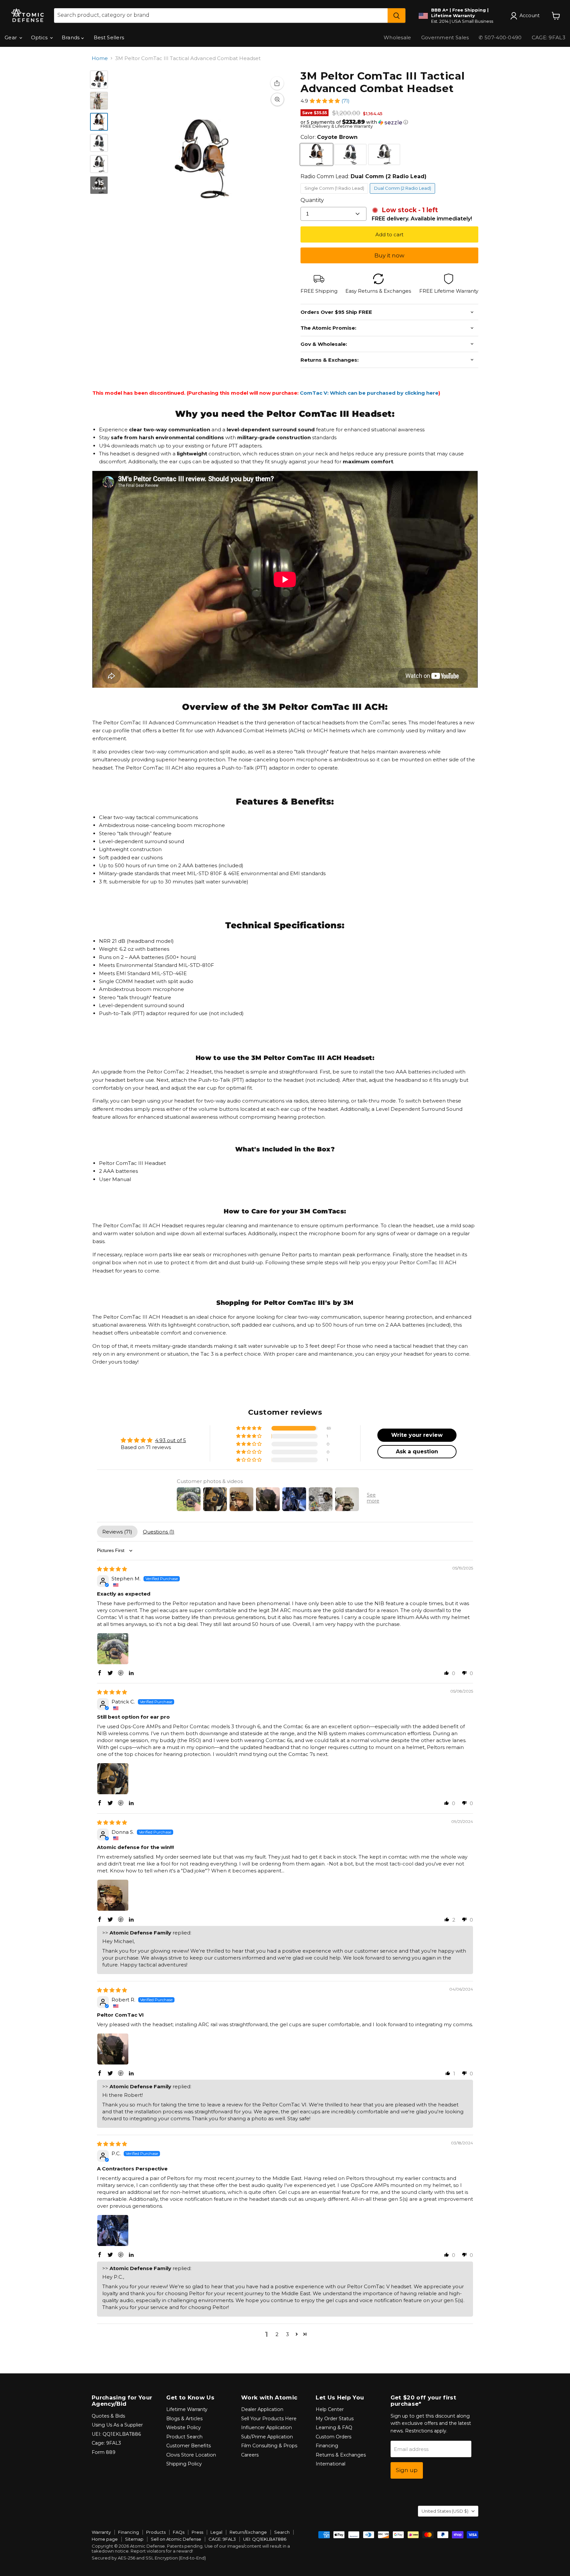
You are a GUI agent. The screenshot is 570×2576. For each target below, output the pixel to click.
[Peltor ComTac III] (99, 101)
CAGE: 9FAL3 (222, 2539)
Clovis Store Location (191, 2455)
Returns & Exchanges (341, 2455)
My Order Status (335, 2419)
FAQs (179, 2532)
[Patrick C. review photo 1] (113, 1779)
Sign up (407, 2470)
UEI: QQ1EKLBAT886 (116, 2434)
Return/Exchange (248, 2532)
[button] (325, 101)
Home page (105, 2539)
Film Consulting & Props (269, 2446)
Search (282, 2532)
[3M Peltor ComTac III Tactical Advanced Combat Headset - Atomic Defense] (99, 122)
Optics (40, 37)
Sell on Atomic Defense (176, 2539)
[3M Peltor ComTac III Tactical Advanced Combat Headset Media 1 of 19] (99, 80)
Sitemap (134, 2539)
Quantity (312, 200)
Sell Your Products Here (269, 2419)
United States (445, 2511)
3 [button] (287, 2334)
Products (156, 2532)
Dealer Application (262, 2409)
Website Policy (184, 2427)
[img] (112, 1569)
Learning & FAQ (334, 2427)
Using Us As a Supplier (117, 2425)
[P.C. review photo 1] (113, 2230)
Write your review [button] (417, 1435)
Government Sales (445, 37)
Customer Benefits (189, 2446)
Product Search (184, 2437)
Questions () (159, 1532)
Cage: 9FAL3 (106, 2443)
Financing (327, 2446)
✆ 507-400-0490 (500, 37)
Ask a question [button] (417, 1452)
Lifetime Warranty (187, 2409)
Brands (71, 37)
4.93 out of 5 (171, 1440)
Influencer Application (267, 2427)
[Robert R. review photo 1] (113, 2049)
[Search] (396, 16)
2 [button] (277, 2334)
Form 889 (104, 2452)
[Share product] (277, 83)
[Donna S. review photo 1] (113, 1895)
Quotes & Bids (108, 2416)
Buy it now (389, 255)
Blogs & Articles (184, 2419)
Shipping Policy (184, 2464)
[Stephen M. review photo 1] (113, 1649)
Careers (250, 2455)
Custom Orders (333, 2437)
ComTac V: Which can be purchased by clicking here (369, 393)
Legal (216, 2532)
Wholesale (397, 37)
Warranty (101, 2532)
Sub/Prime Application (267, 2437)
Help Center (330, 2409)
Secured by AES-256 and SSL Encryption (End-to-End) (149, 2558)
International (331, 2464)
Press (197, 2532)
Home (100, 58)
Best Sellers (109, 37)
